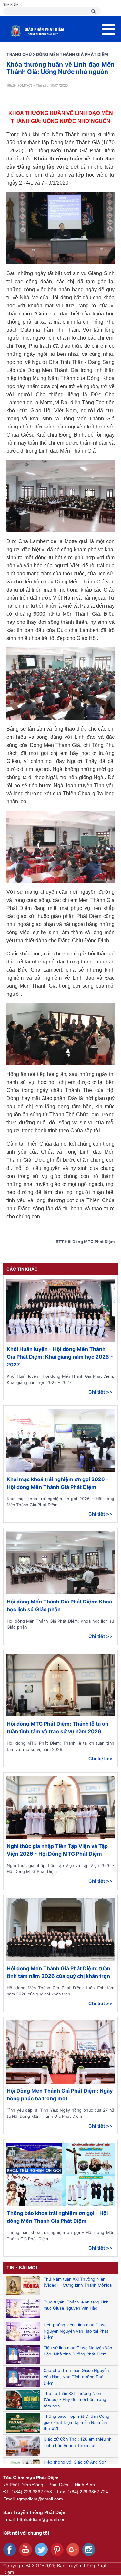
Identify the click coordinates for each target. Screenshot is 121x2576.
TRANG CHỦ (19, 54)
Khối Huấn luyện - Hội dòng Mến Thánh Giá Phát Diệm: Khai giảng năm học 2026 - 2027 (60, 1357)
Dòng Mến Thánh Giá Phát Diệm (72, 54)
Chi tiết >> (101, 1392)
